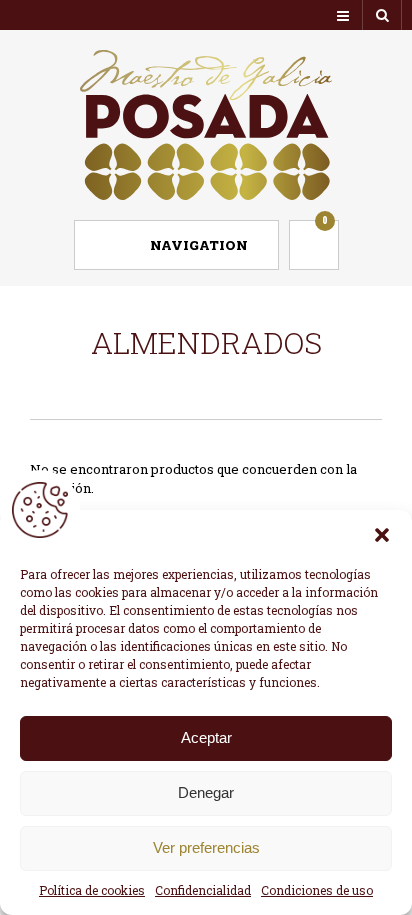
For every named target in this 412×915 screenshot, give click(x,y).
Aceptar (206, 737)
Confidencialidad (203, 890)
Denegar (206, 792)
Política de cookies (92, 890)
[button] (382, 535)
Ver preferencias (206, 847)
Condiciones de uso (317, 890)
